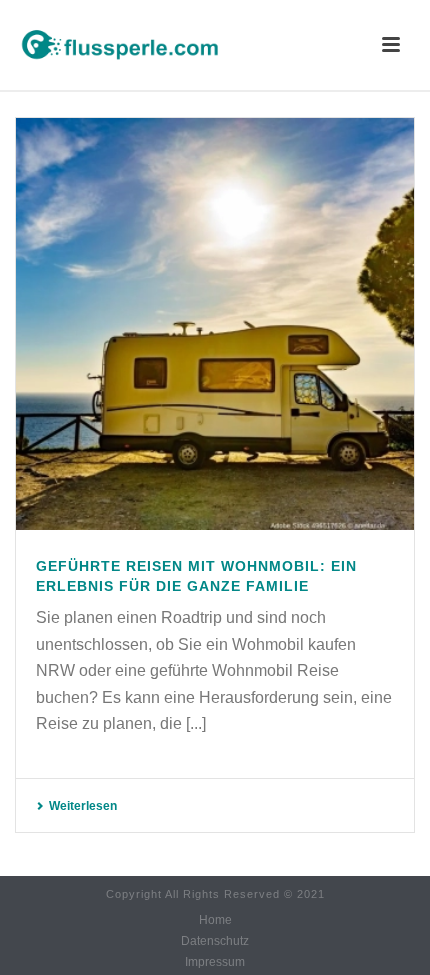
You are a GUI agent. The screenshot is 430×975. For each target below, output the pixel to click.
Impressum (215, 962)
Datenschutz (215, 941)
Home (215, 920)
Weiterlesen (83, 806)
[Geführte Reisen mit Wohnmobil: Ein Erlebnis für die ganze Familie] (215, 324)
